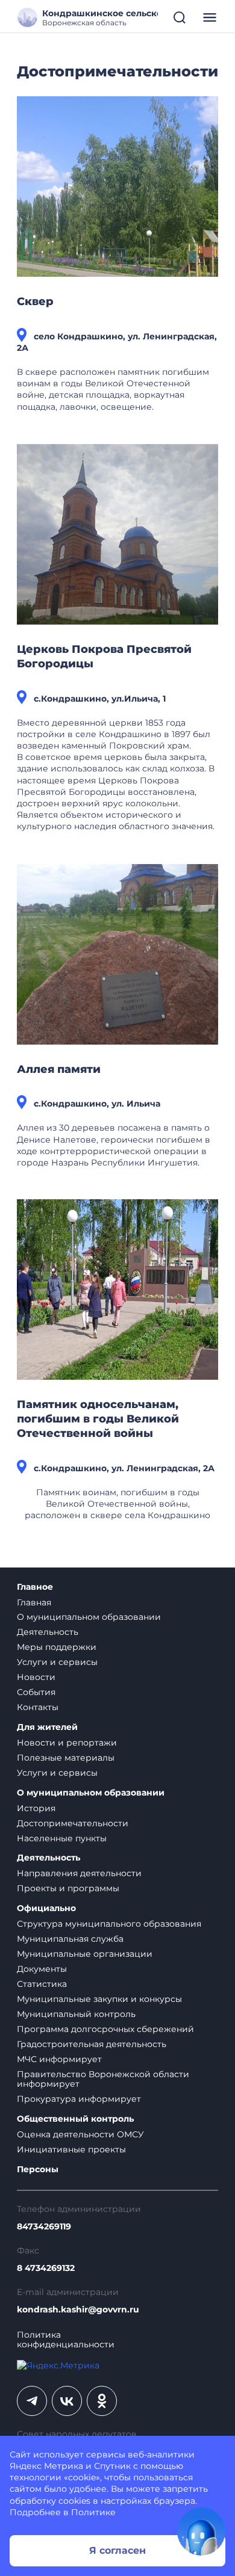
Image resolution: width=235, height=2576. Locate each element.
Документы (42, 1969)
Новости (36, 1677)
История (36, 1808)
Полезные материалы (66, 1758)
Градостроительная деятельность (92, 2044)
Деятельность (48, 1632)
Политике (93, 2512)
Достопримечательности (73, 1823)
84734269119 (44, 2227)
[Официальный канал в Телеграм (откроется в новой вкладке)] (32, 2401)
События (36, 1692)
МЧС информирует (59, 2059)
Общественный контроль (75, 2119)
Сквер (35, 301)
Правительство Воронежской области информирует (103, 2079)
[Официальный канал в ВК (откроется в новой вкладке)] (67, 2401)
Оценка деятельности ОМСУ (80, 2134)
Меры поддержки (57, 1647)
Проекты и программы (68, 1888)
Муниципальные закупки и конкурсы (99, 1999)
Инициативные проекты (71, 2149)
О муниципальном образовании (89, 1617)
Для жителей (47, 1727)
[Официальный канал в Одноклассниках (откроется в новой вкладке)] (102, 2401)
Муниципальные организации (85, 1954)
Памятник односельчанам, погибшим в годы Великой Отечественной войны (98, 1419)
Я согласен (117, 2550)
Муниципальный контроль (76, 2014)
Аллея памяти (59, 1069)
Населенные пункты (62, 1838)
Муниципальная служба (70, 1939)
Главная (34, 1602)
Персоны (38, 2170)
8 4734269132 (46, 2268)
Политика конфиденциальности (66, 2340)
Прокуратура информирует (79, 2099)
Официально (46, 1908)
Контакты (38, 1707)
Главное (35, 1587)
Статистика (42, 1984)
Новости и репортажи (67, 1743)
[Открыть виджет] (201, 2531)
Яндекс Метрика (46, 2466)
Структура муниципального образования (109, 1924)
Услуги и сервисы (57, 1662)
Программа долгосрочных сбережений (105, 2029)
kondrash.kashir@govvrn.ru (78, 2310)
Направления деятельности (79, 1873)
